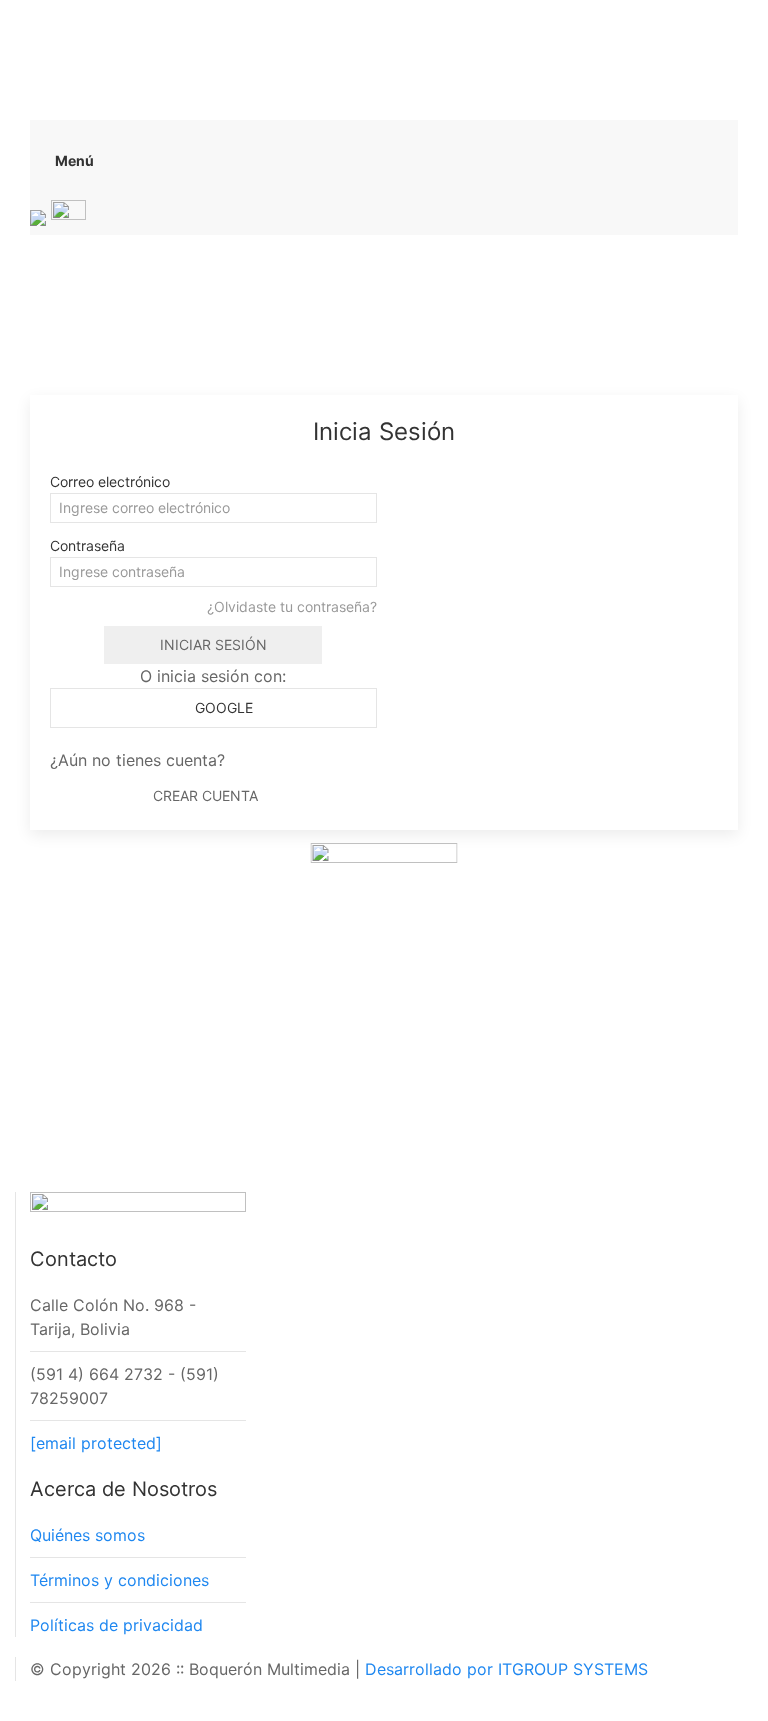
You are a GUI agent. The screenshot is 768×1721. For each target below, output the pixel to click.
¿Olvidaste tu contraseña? (292, 606)
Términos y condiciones (119, 1580)
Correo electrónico (110, 481)
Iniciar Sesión (213, 644)
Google (222, 707)
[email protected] (96, 1443)
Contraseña (87, 545)
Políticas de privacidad (116, 1625)
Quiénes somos (87, 1535)
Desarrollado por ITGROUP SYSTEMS (506, 1669)
